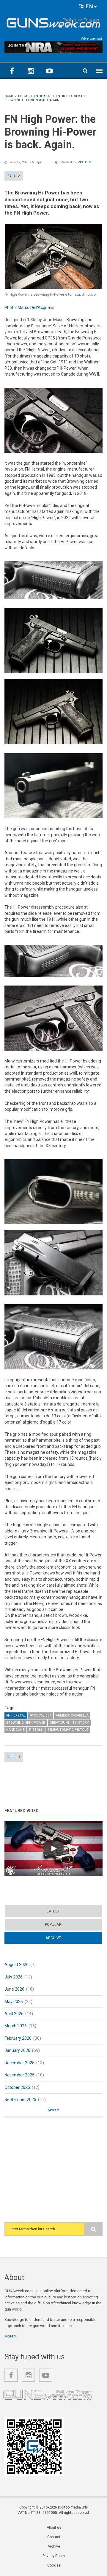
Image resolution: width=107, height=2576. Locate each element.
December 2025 (19, 2063)
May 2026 (14, 2002)
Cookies (54, 2565)
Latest (53, 1911)
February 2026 (18, 2038)
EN (89, 6)
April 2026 (14, 2014)
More (52, 2110)
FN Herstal (16, 1716)
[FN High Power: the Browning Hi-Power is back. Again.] (53, 256)
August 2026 (16, 1965)
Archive (65, 1938)
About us (54, 2527)
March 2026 (16, 2026)
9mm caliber (41, 1716)
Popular (53, 1924)
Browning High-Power (26, 1723)
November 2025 (19, 2075)
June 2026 (14, 1989)
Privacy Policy (54, 2556)
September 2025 (20, 2100)
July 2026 (14, 1977)
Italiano (14, 175)
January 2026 (17, 2050)
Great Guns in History (69, 1723)
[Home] (53, 22)
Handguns (15, 1730)
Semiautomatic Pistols (68, 1730)
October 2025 (17, 2087)
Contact (54, 2537)
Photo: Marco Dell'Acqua (29, 307)
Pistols (84, 162)
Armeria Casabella (72, 1716)
